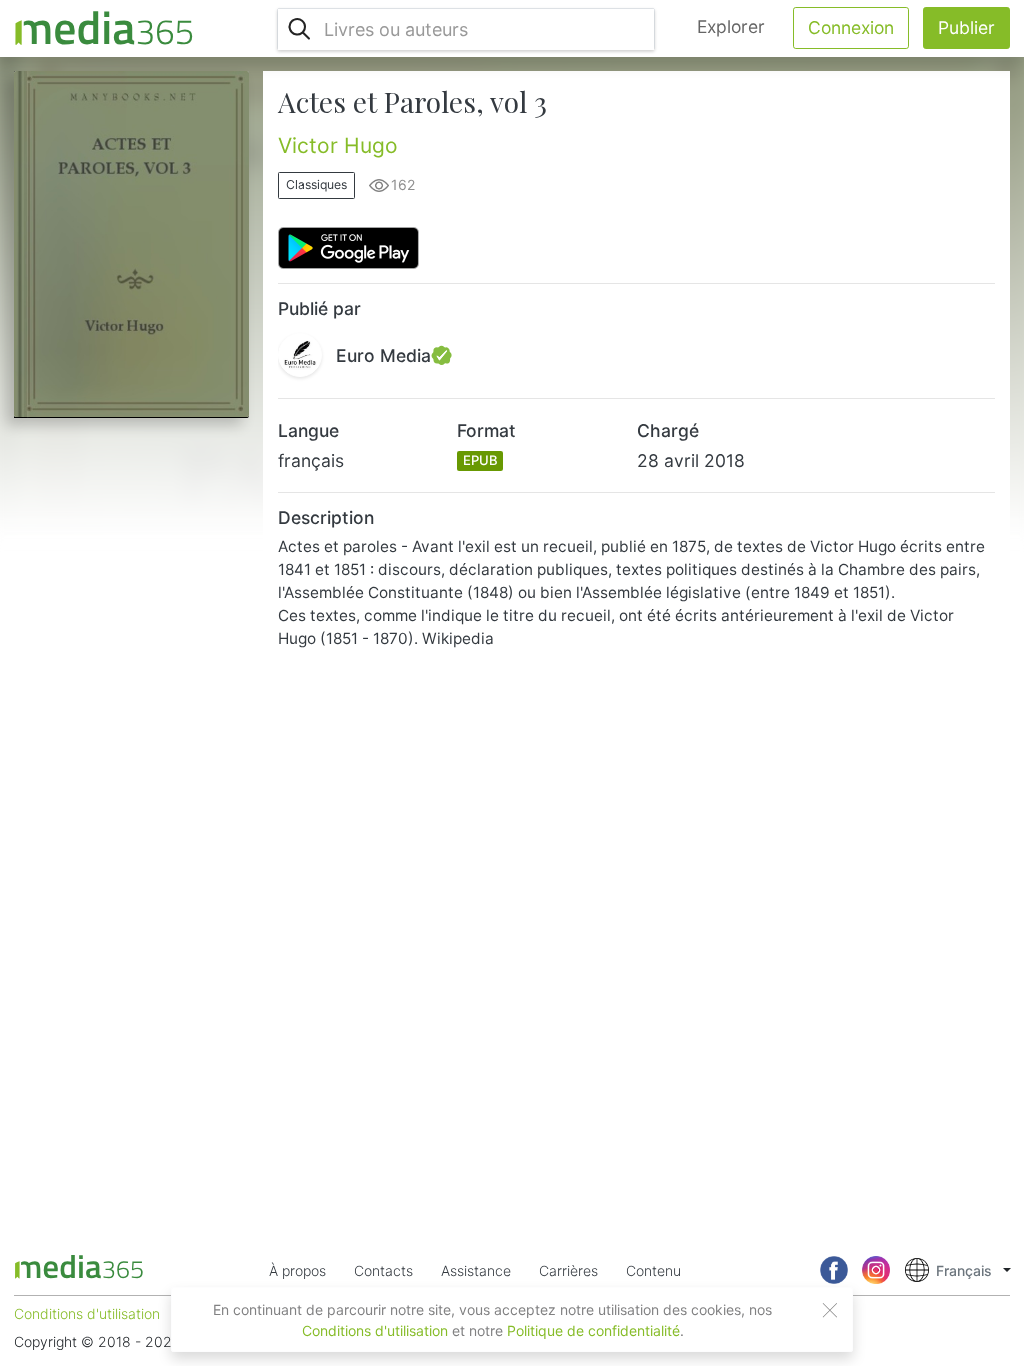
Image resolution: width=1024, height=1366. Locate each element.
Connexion (851, 27)
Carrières (568, 1270)
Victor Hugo (338, 145)
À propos (297, 1270)
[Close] (830, 1310)
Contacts (383, 1270)
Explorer (731, 26)
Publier (966, 27)
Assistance (476, 1270)
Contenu (653, 1270)
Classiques (316, 184)
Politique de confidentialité (593, 1330)
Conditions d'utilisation (375, 1330)
